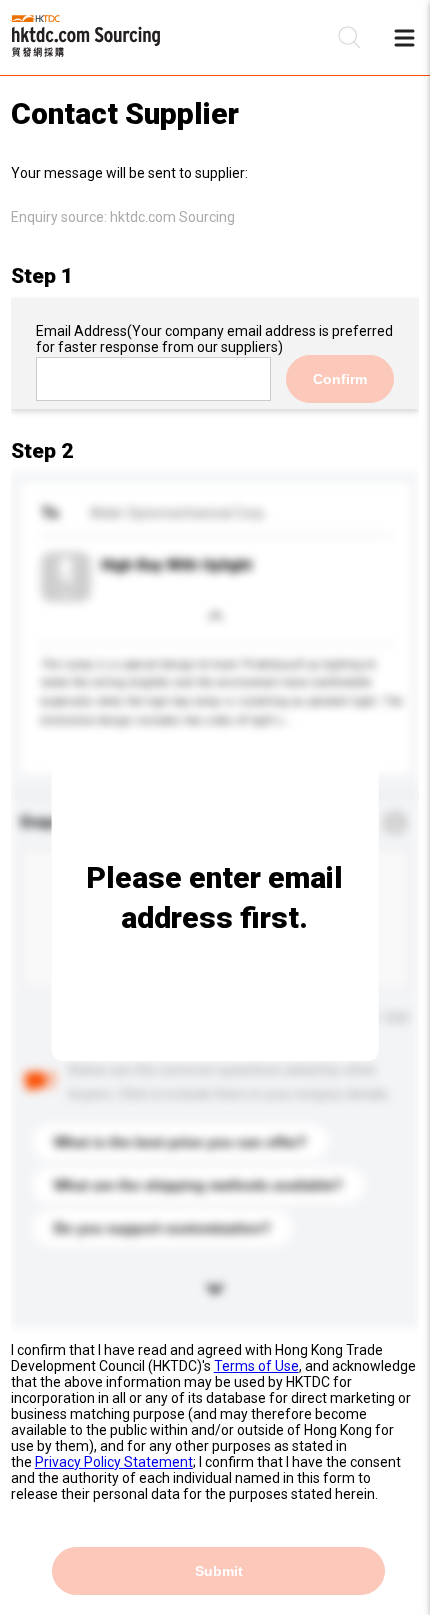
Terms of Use (256, 1366)
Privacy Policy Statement (114, 1462)
